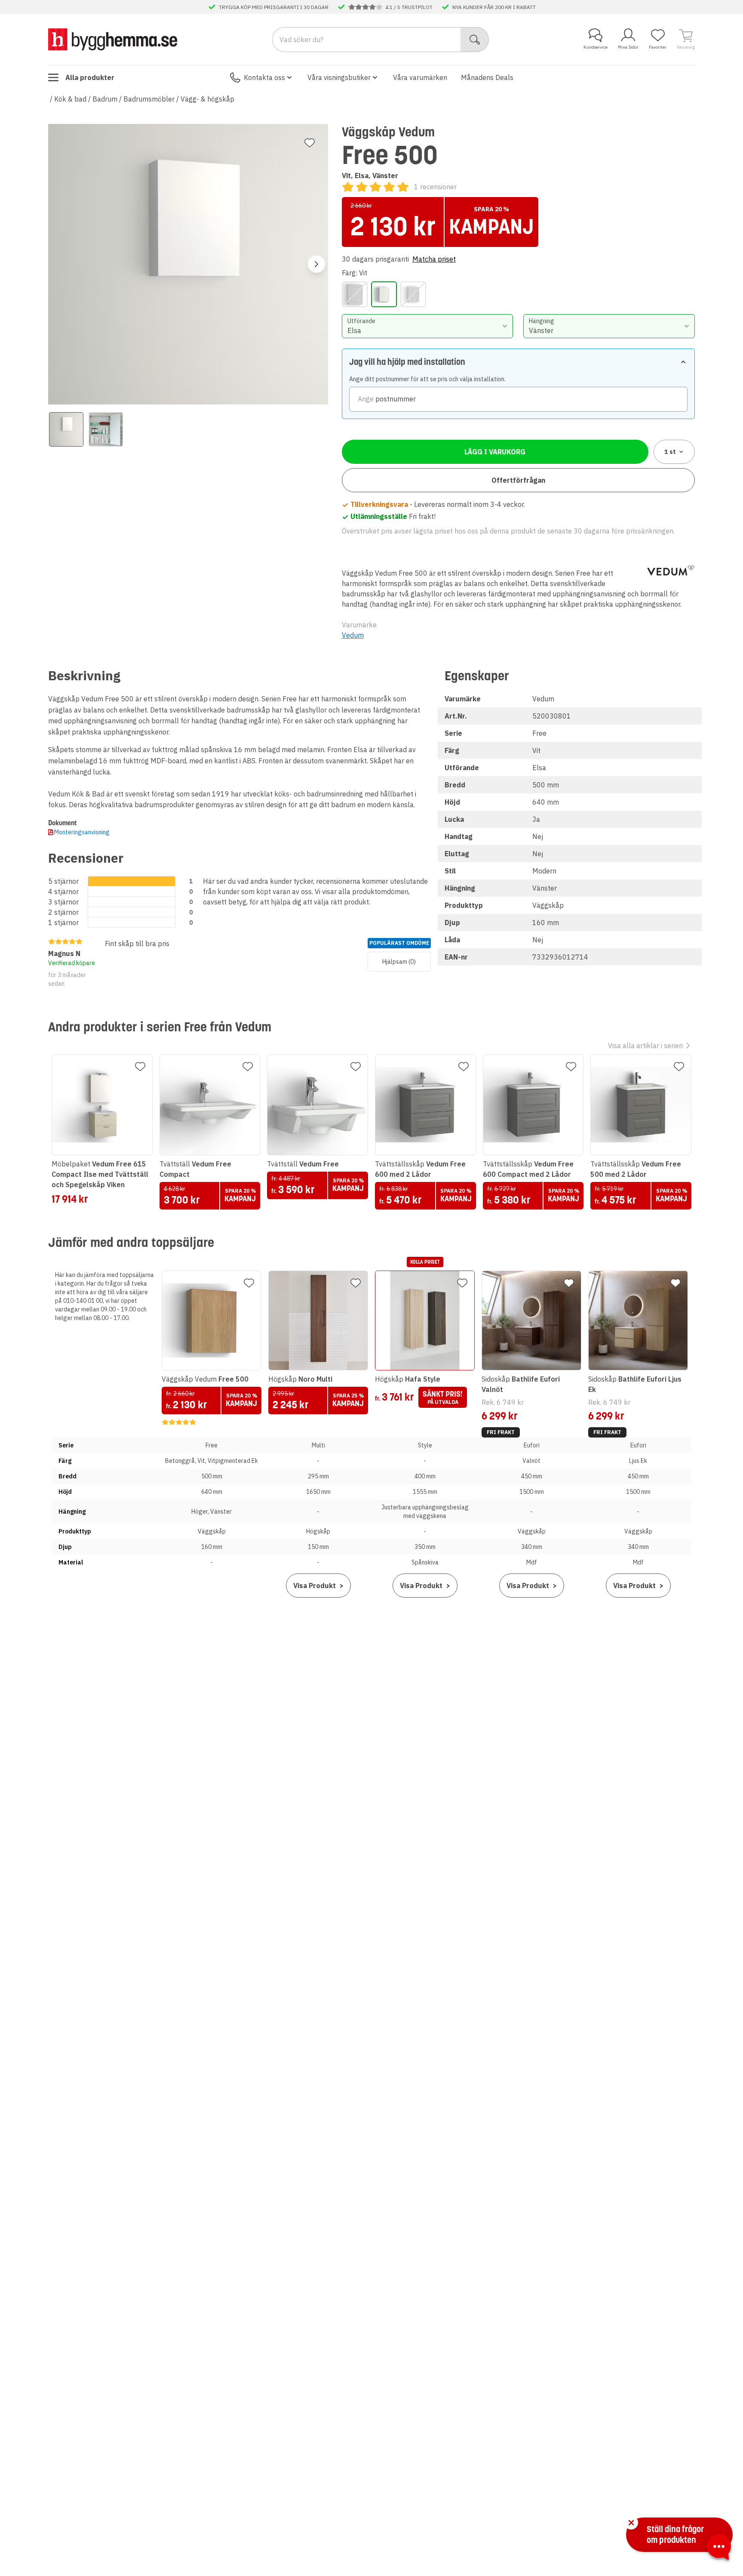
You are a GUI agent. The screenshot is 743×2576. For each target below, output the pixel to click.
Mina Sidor (628, 47)
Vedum (353, 635)
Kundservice (596, 47)
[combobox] (428, 326)
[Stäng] (631, 2523)
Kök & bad (70, 99)
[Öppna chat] (719, 2548)
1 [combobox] (670, 452)
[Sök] (475, 40)
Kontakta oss (264, 77)
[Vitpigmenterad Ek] (413, 294)
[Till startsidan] (113, 39)
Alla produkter (90, 77)
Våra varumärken (420, 77)
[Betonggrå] (355, 294)
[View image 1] (66, 429)
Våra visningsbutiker (339, 77)
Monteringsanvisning (82, 832)
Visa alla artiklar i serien (645, 1046)
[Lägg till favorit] (310, 143)
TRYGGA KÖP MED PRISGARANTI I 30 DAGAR (274, 7)
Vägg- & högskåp (207, 99)
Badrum (105, 99)
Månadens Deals (487, 77)
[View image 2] (106, 429)
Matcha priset (434, 259)
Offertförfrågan (518, 480)
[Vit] (384, 294)
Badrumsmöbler (149, 99)
